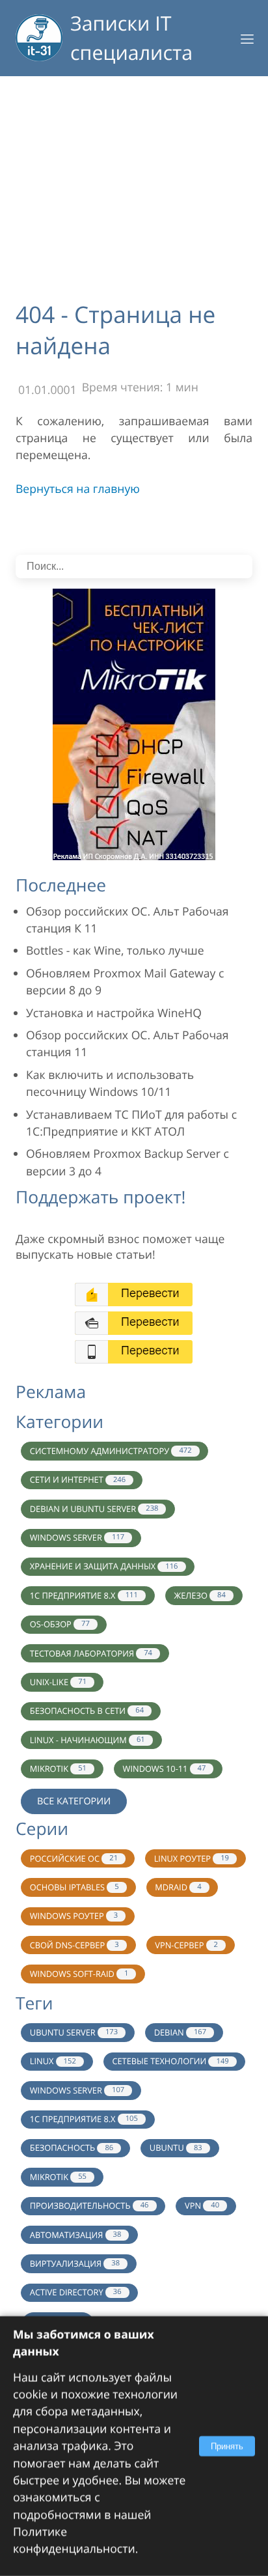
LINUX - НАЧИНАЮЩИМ (87, 1740)
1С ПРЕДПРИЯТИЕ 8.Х (84, 2119)
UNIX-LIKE (58, 1682)
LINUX (53, 2061)
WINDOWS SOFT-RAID (79, 1974)
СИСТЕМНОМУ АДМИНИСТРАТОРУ (111, 1451)
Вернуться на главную (78, 489)
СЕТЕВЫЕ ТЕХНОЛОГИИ (170, 2061)
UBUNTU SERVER (74, 2032)
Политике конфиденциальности (74, 2540)
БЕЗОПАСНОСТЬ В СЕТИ (87, 1711)
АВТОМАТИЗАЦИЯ (76, 2235)
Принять (227, 2446)
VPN (202, 2205)
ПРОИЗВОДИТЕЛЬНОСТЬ (89, 2205)
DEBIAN (180, 2032)
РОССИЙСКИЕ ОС (74, 1858)
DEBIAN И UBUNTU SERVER (94, 1509)
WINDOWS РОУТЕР (74, 1916)
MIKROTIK (58, 1769)
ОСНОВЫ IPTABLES (74, 1887)
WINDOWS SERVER (77, 1537)
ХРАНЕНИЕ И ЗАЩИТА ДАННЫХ (104, 1566)
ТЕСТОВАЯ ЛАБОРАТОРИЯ (91, 1653)
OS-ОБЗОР (60, 1624)
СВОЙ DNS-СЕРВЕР (74, 1945)
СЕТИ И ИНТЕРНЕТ (78, 1479)
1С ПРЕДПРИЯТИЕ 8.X (84, 1595)
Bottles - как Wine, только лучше (115, 951)
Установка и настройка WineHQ (114, 1013)
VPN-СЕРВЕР (186, 1945)
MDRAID (178, 1887)
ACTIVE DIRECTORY (76, 2292)
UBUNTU (176, 2148)
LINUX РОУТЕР (192, 1858)
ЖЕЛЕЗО (199, 1595)
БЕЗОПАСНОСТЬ (72, 2148)
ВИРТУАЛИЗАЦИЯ (75, 2263)
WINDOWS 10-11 (165, 1769)
